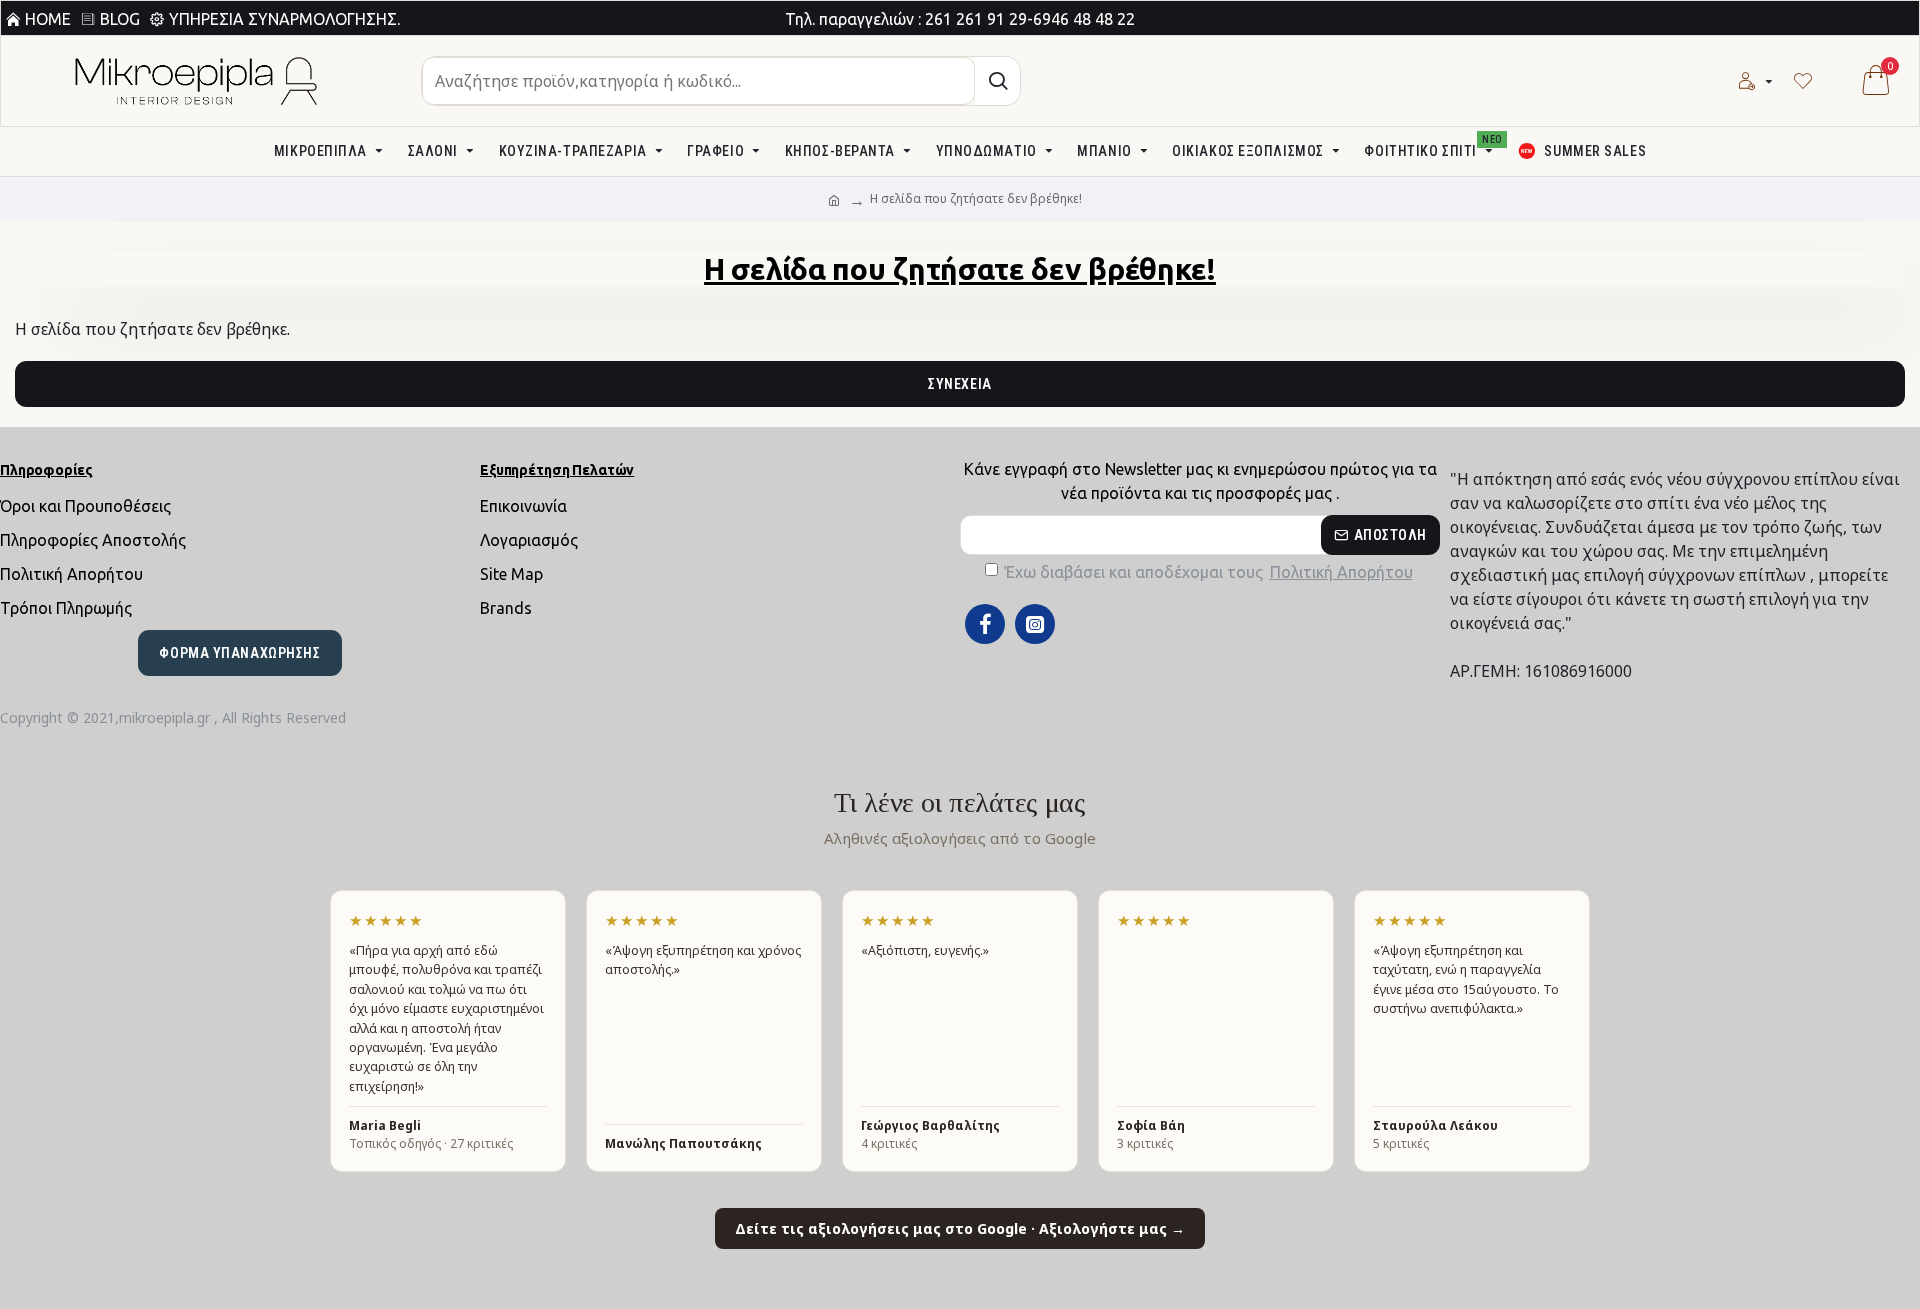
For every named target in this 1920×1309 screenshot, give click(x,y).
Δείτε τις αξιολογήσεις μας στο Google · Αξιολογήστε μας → (960, 1228)
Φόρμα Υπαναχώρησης (239, 653)
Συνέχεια (959, 384)
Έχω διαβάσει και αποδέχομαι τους (1209, 572)
